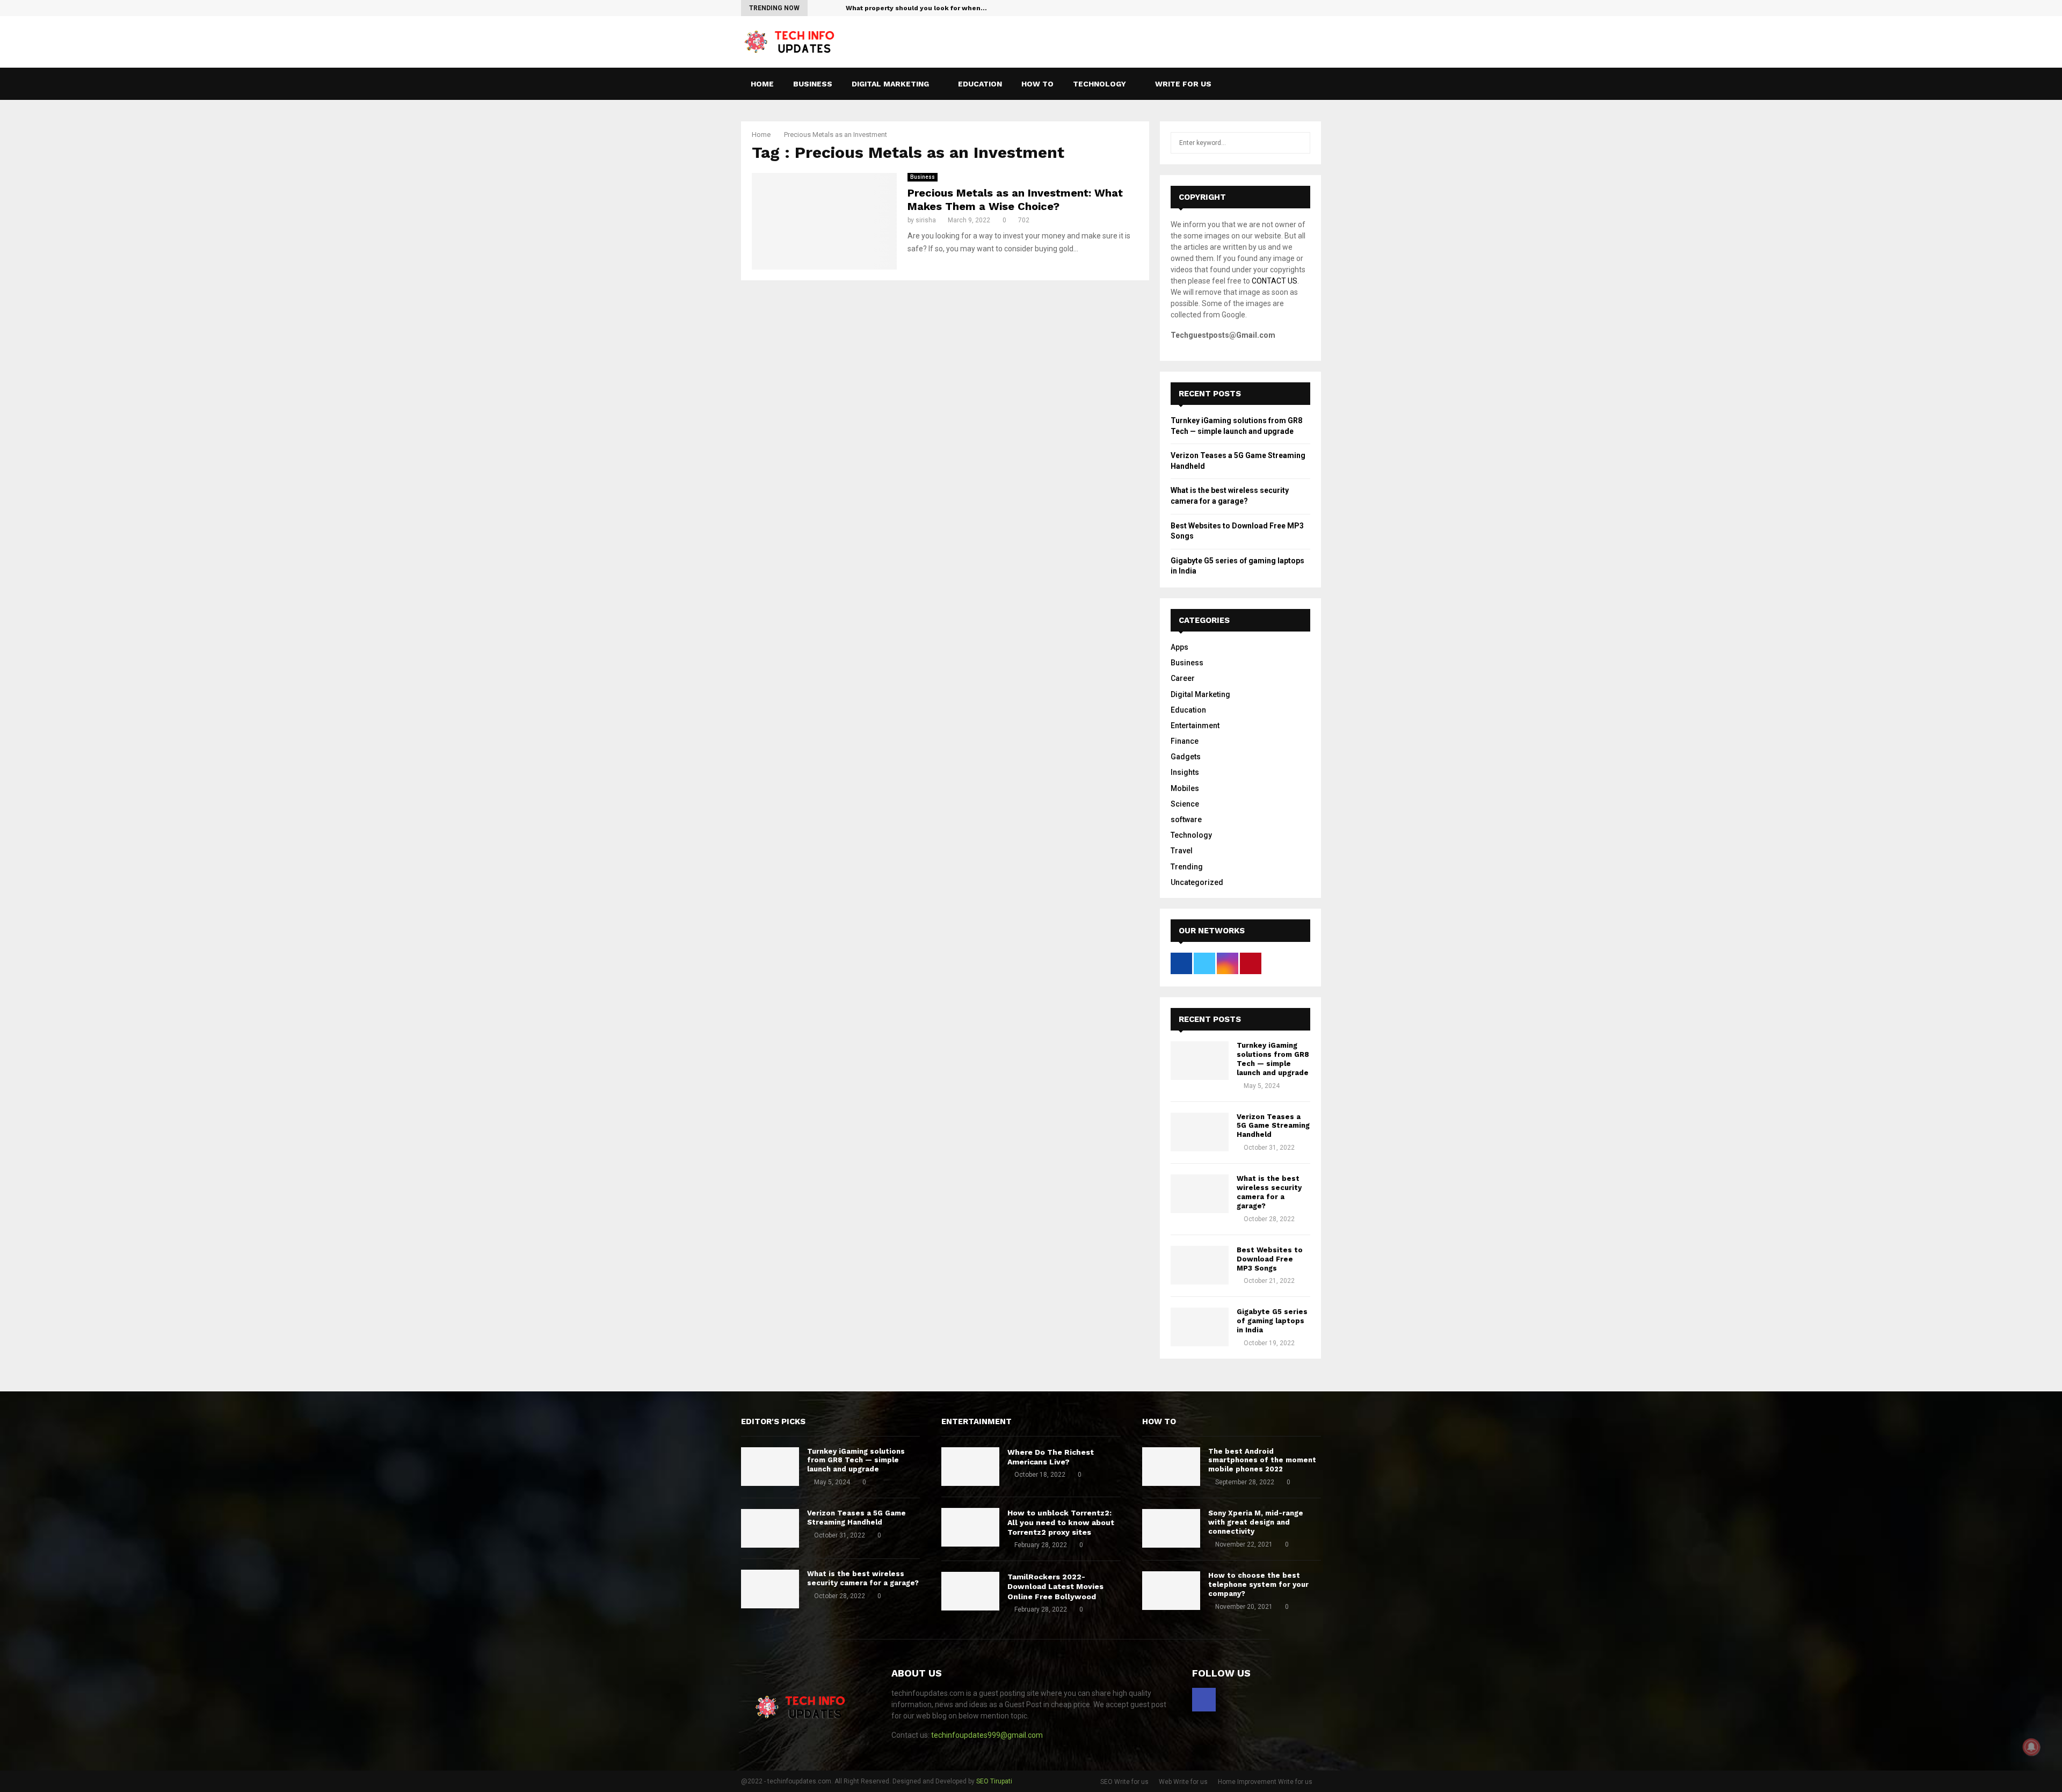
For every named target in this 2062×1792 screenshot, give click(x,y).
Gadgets (1186, 757)
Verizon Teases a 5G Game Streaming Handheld (1273, 1126)
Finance (1185, 741)
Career (1183, 678)
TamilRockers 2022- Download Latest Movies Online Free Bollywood (1055, 1586)
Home (762, 84)
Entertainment (1195, 725)
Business (813, 84)
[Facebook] (1303, 84)
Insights (1185, 772)
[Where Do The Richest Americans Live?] (970, 1467)
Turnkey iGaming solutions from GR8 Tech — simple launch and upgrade (1273, 1059)
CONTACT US (1275, 281)
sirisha (926, 220)
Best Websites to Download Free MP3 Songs (1270, 1259)
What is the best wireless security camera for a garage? (1269, 1192)
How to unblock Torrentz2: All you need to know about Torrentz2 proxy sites (1061, 1522)
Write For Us (1183, 84)
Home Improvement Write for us (1265, 1782)
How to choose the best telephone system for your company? (1258, 1584)
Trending (1187, 867)
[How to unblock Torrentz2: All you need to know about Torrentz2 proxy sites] (970, 1527)
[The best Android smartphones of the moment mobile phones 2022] (1171, 1467)
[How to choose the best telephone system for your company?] (1171, 1591)
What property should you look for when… (916, 8)
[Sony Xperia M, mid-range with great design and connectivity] (1171, 1528)
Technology (1099, 84)
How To (1037, 84)
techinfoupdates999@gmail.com (987, 1735)
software (1186, 819)
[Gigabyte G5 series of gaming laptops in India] (1200, 1327)
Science (1185, 804)
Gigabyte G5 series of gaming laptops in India (1272, 1321)
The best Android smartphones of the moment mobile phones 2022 (1262, 1460)
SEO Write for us (1124, 1782)
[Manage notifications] (2031, 1747)
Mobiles (1185, 788)
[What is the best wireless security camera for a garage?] (1200, 1194)
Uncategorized (1197, 882)
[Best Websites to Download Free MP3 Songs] (1200, 1265)
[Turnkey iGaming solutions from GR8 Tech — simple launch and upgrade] (1200, 1061)
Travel (1182, 851)
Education (980, 84)
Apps (1179, 647)
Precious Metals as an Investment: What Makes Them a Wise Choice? (1015, 199)
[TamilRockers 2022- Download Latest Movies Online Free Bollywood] (970, 1591)
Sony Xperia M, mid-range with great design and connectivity (1256, 1522)
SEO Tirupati (994, 1781)
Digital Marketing (890, 84)
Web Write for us (1183, 1782)
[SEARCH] (1299, 143)
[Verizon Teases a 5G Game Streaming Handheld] (1200, 1132)
